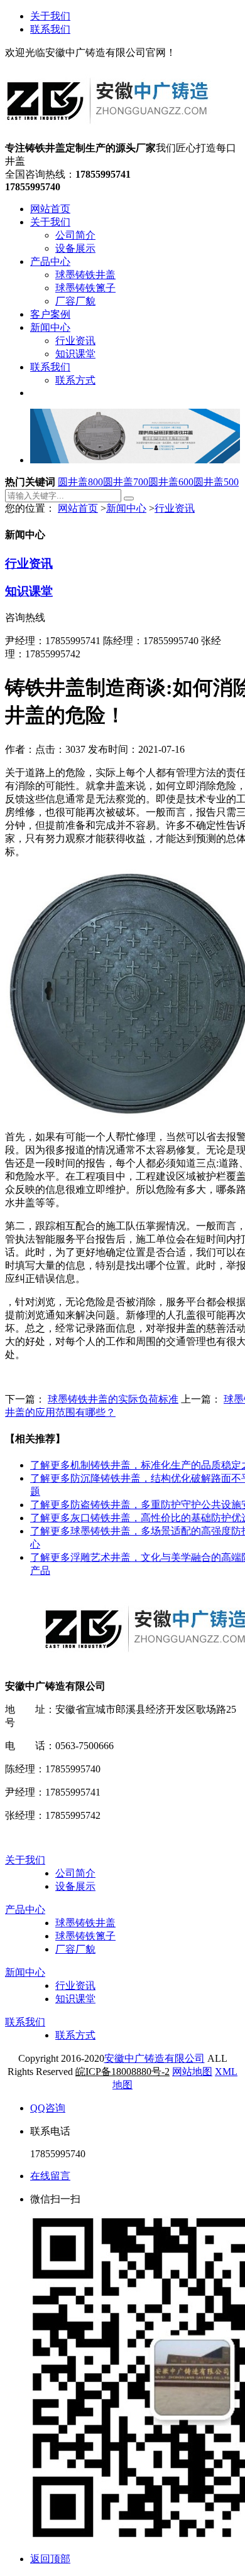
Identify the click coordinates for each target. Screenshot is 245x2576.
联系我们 (50, 29)
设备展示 (75, 1886)
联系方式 (75, 2035)
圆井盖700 (126, 482)
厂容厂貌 (75, 1949)
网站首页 (78, 508)
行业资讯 (175, 508)
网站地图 (192, 2072)
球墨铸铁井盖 (85, 1923)
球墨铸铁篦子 (85, 1936)
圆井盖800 (80, 482)
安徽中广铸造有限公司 (155, 2058)
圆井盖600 (171, 482)
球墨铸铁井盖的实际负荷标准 (113, 1399)
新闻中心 (126, 508)
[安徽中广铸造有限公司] (108, 136)
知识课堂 (29, 591)
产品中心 (25, 1910)
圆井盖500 (216, 482)
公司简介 (75, 1873)
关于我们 (50, 16)
